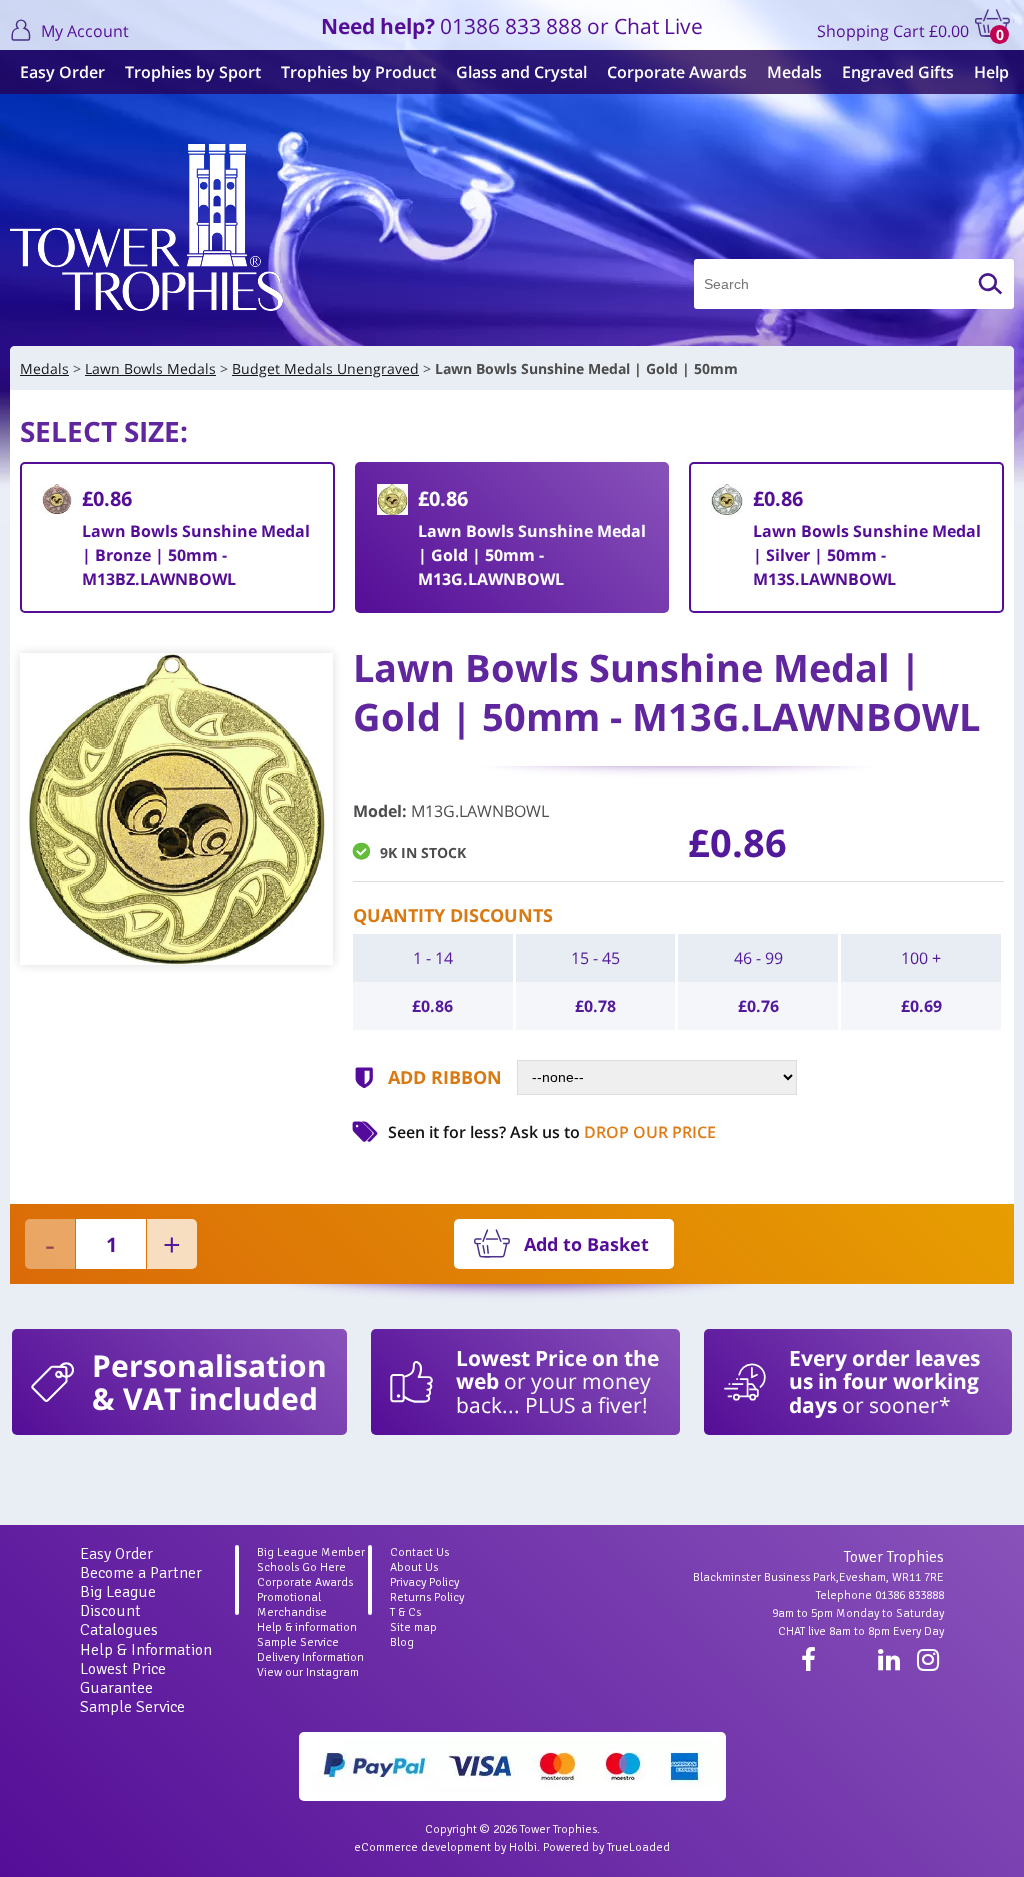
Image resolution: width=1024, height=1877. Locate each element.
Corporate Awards (677, 72)
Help (991, 72)
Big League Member (311, 1552)
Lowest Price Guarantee (123, 1678)
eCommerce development (422, 1847)
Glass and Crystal (521, 72)
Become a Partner (141, 1573)
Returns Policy (427, 1597)
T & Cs (405, 1612)
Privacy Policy (424, 1582)
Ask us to (613, 1132)
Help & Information (146, 1650)
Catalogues (119, 1630)
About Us (414, 1567)
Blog (402, 1642)
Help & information (307, 1627)
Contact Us (419, 1552)
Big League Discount (118, 1601)
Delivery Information (310, 1657)
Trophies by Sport (193, 72)
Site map (413, 1627)
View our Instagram (308, 1672)
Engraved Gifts (898, 72)
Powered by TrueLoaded (606, 1847)
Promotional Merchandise (292, 1605)
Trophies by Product (358, 72)
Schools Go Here (301, 1567)
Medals (794, 72)
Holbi (523, 1847)
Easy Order (62, 72)
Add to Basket (586, 1244)
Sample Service (132, 1707)
